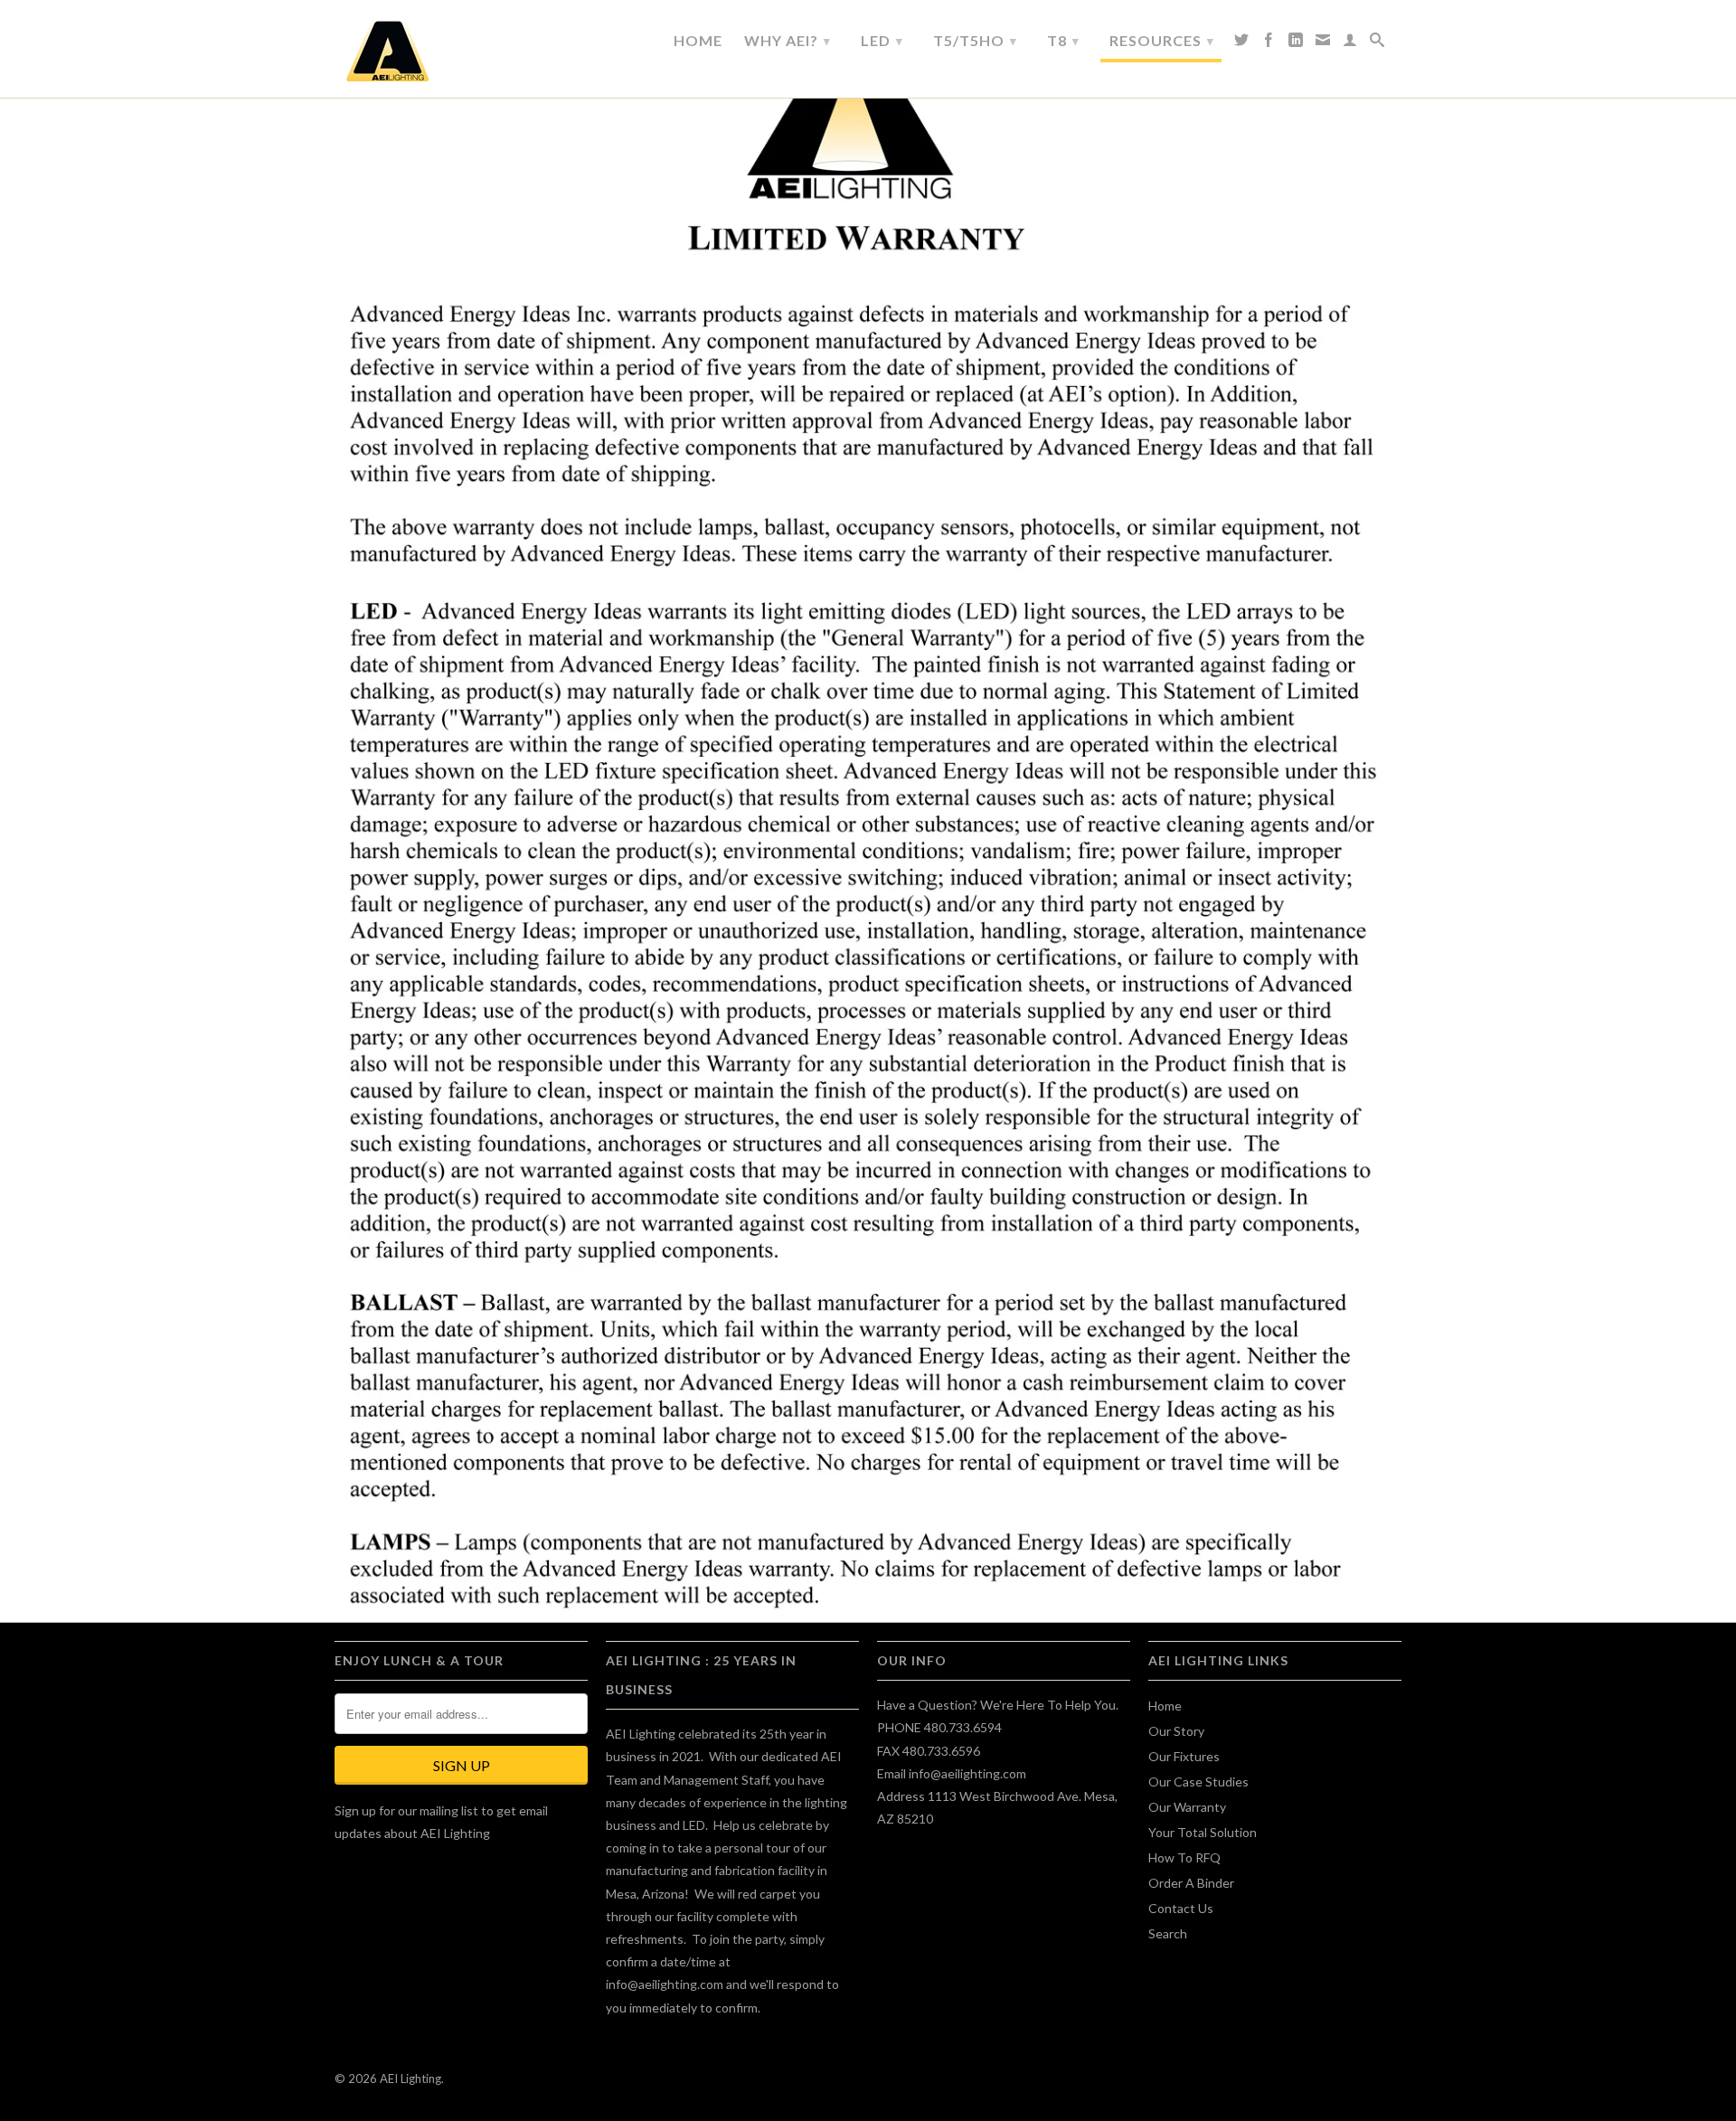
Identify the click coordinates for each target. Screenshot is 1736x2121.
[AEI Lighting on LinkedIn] (1296, 44)
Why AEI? (788, 40)
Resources (1162, 40)
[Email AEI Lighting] (1323, 44)
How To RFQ (1184, 1857)
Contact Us (1181, 1908)
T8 (1063, 40)
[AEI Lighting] (461, 51)
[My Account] (1350, 44)
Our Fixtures (1184, 1756)
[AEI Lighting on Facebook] (1269, 44)
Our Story (1176, 1731)
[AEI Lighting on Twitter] (1242, 44)
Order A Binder (1191, 1883)
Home (698, 41)
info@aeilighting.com (665, 1984)
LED (882, 40)
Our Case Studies (1198, 1782)
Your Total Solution (1203, 1832)
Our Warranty (1187, 1807)
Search (1168, 1933)
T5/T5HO (975, 40)
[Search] (1377, 44)
